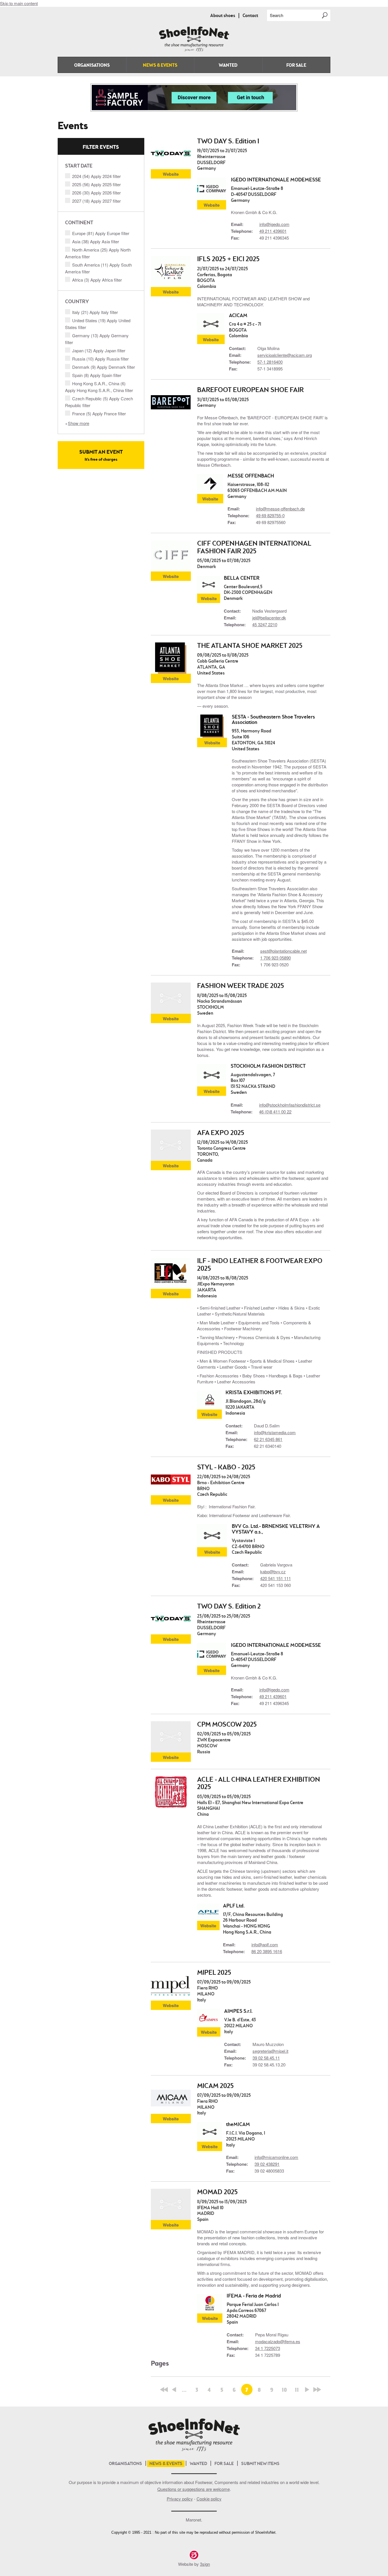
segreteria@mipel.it (270, 2051)
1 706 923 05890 (276, 958)
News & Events (160, 66)
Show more (79, 423)
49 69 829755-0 (270, 515)
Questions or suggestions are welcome (194, 2489)
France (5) (99, 413)
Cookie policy (209, 2499)
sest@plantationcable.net (283, 951)
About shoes (223, 16)
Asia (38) (96, 241)
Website (171, 174)
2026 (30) (96, 193)
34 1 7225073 (268, 2348)
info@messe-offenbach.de (280, 509)
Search (277, 15)
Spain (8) (97, 375)
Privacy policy (180, 2499)
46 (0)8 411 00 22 (275, 1112)
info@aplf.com (265, 1944)
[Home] (194, 50)
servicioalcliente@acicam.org (285, 355)
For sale (296, 66)
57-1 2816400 (270, 362)
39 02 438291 (267, 2164)
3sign (205, 2564)
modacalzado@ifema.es (278, 2341)
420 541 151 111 (276, 1578)
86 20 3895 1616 (267, 1951)
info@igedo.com (274, 224)
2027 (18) (96, 201)
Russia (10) (100, 359)
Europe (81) (101, 233)
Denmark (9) (104, 367)
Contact (250, 16)
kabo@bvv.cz (273, 1571)
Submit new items (260, 2464)
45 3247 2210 (265, 624)
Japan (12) (99, 350)
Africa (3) (97, 280)
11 (297, 2390)
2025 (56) (96, 184)
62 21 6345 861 (268, 1439)
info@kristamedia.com (275, 1432)
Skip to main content (19, 3)
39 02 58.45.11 (266, 2058)
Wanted (228, 66)
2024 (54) (96, 176)
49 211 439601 (273, 231)
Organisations (92, 66)
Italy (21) (95, 312)
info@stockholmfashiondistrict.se (290, 1105)
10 (284, 2390)
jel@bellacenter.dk (269, 618)
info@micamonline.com (276, 2157)
